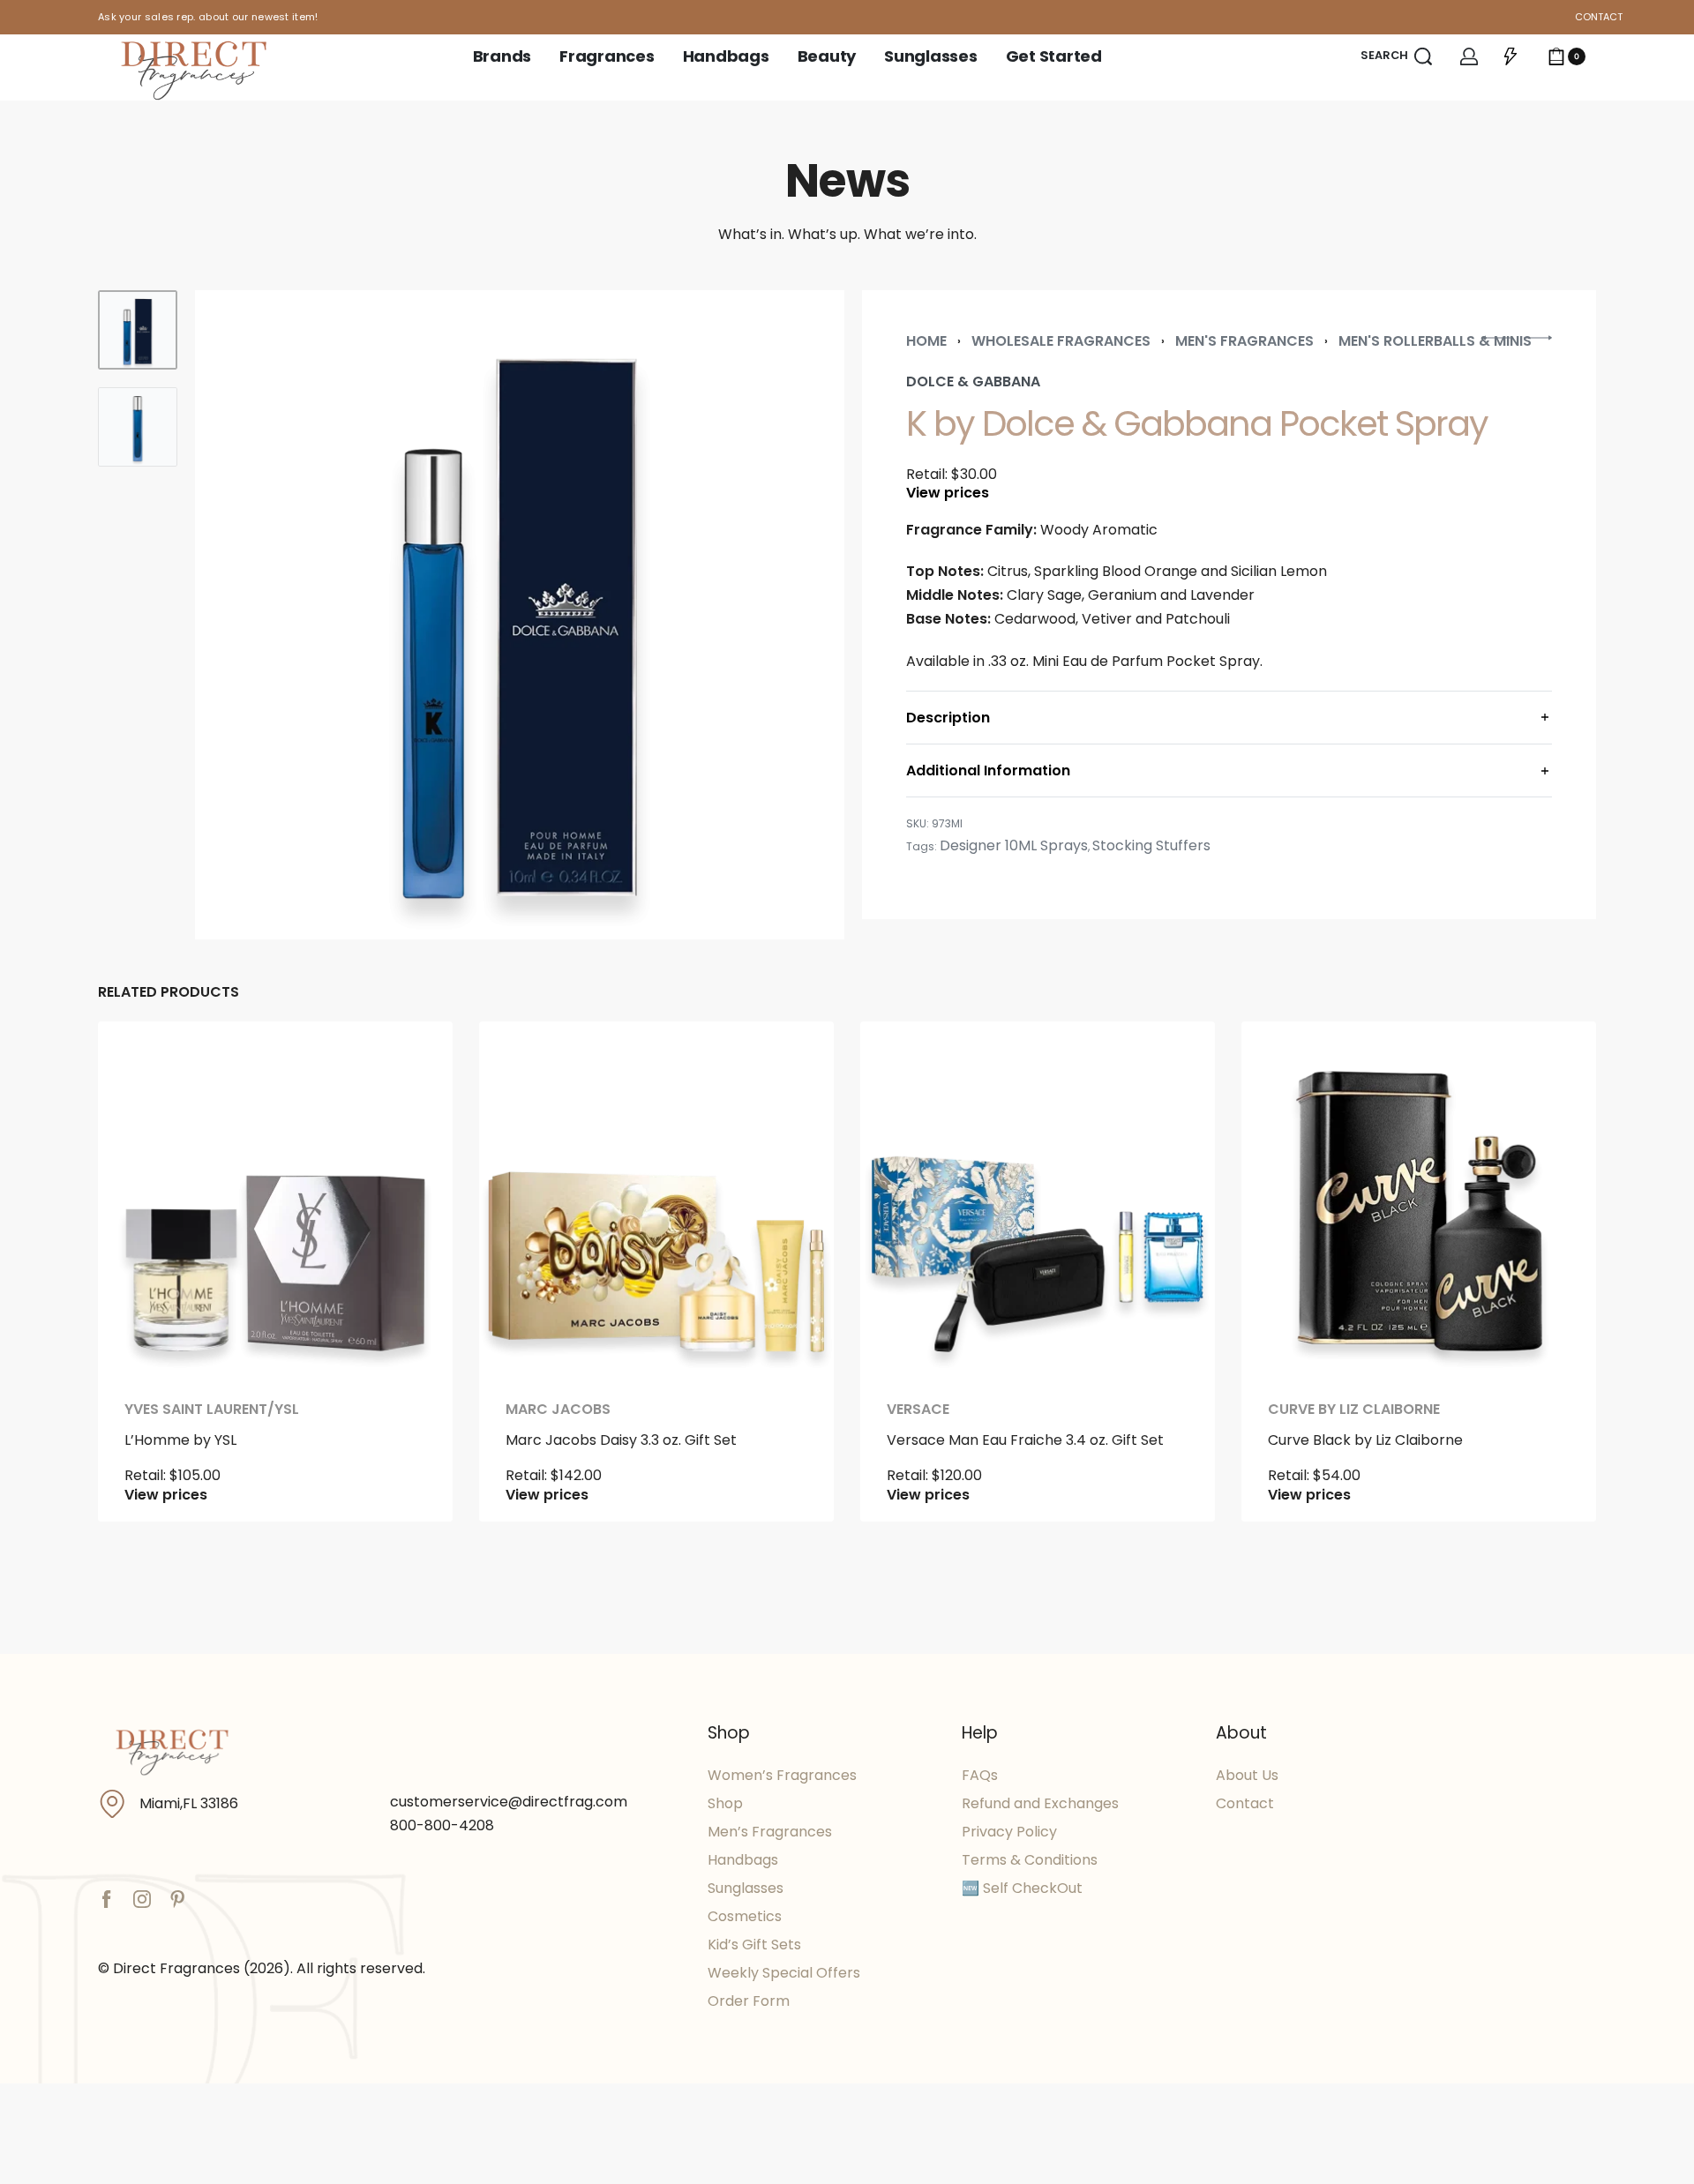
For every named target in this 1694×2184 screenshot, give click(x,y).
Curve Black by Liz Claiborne (1365, 1440)
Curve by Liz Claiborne (1354, 1410)
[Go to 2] (138, 427)
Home (926, 341)
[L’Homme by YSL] (275, 1199)
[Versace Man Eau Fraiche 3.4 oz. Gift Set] (1038, 1199)
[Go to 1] (138, 330)
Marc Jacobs (558, 1410)
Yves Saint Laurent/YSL (212, 1410)
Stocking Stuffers (1151, 845)
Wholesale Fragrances (1061, 341)
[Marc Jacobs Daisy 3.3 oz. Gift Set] (656, 1199)
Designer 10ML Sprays (1014, 845)
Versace (918, 1410)
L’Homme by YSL (180, 1440)
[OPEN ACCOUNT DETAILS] (1469, 56)
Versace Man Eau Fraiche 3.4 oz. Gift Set (1025, 1440)
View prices (948, 493)
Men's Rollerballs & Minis (1435, 341)
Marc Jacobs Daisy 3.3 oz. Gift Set (621, 1440)
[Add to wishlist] (411, 1063)
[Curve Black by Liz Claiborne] (1419, 1199)
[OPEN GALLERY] (520, 615)
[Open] (1510, 56)
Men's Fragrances (1244, 341)
